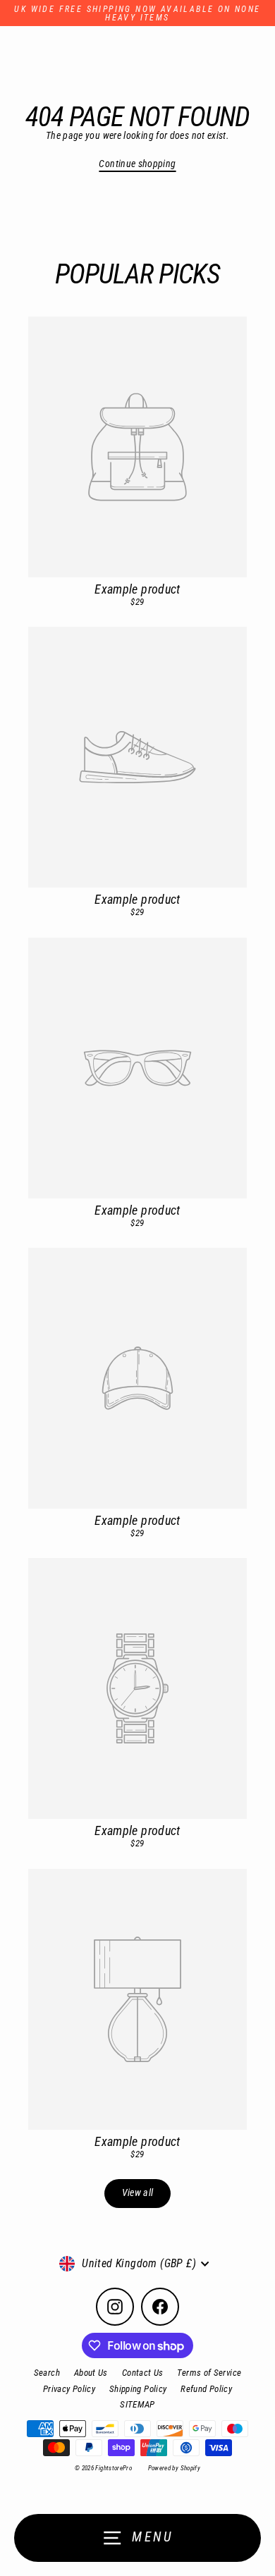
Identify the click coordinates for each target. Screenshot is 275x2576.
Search (47, 2373)
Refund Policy (206, 2389)
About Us (91, 2373)
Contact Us (143, 2373)
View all (138, 2193)
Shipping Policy (138, 2389)
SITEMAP (137, 2404)
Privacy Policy (69, 2389)
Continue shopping (137, 164)
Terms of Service (209, 2373)
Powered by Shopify (175, 2468)
